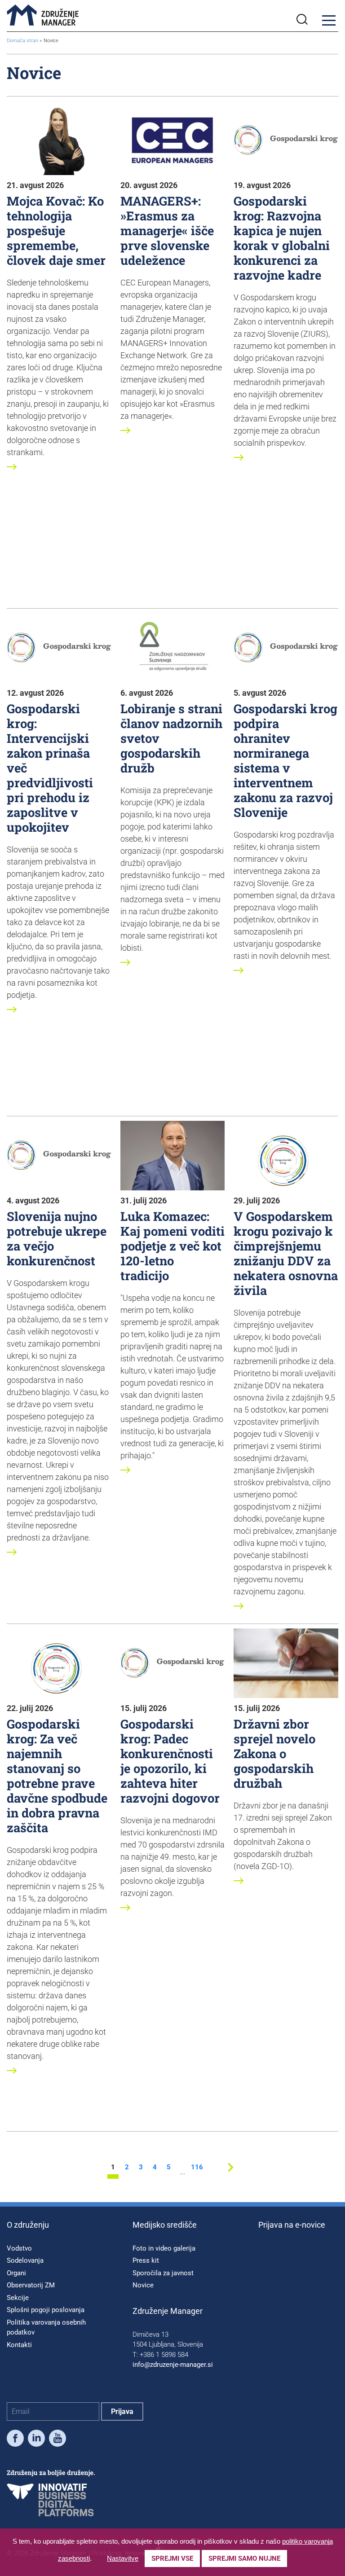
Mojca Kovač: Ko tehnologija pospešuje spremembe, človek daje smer (56, 230)
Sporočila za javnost (163, 2273)
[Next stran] (230, 2174)
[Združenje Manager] (43, 16)
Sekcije (18, 2298)
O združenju (28, 2225)
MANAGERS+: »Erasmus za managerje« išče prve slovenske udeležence (167, 230)
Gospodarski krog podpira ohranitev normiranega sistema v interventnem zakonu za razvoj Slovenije (285, 760)
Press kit (146, 2260)
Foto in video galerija (164, 2248)
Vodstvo (19, 2248)
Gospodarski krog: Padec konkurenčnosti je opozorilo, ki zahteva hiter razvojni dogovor (170, 1761)
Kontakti (19, 2345)
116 (197, 2168)
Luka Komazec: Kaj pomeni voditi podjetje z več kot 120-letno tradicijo (172, 1246)
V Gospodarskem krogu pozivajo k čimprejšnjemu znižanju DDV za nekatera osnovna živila (286, 1253)
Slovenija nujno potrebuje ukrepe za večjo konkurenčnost (57, 1238)
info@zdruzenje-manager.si (173, 2365)
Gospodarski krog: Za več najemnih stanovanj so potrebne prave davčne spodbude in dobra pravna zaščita (57, 1775)
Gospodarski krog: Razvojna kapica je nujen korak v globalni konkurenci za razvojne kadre (282, 238)
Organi (16, 2273)
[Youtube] (57, 2440)
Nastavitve (123, 2558)
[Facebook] (15, 2440)
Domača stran (22, 41)
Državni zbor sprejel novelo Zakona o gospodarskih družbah (274, 1753)
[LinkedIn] (36, 2440)
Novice (143, 2285)
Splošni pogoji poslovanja (46, 2310)
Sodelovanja (25, 2260)
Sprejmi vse (172, 2558)
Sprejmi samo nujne (244, 2558)
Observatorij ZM (31, 2285)
